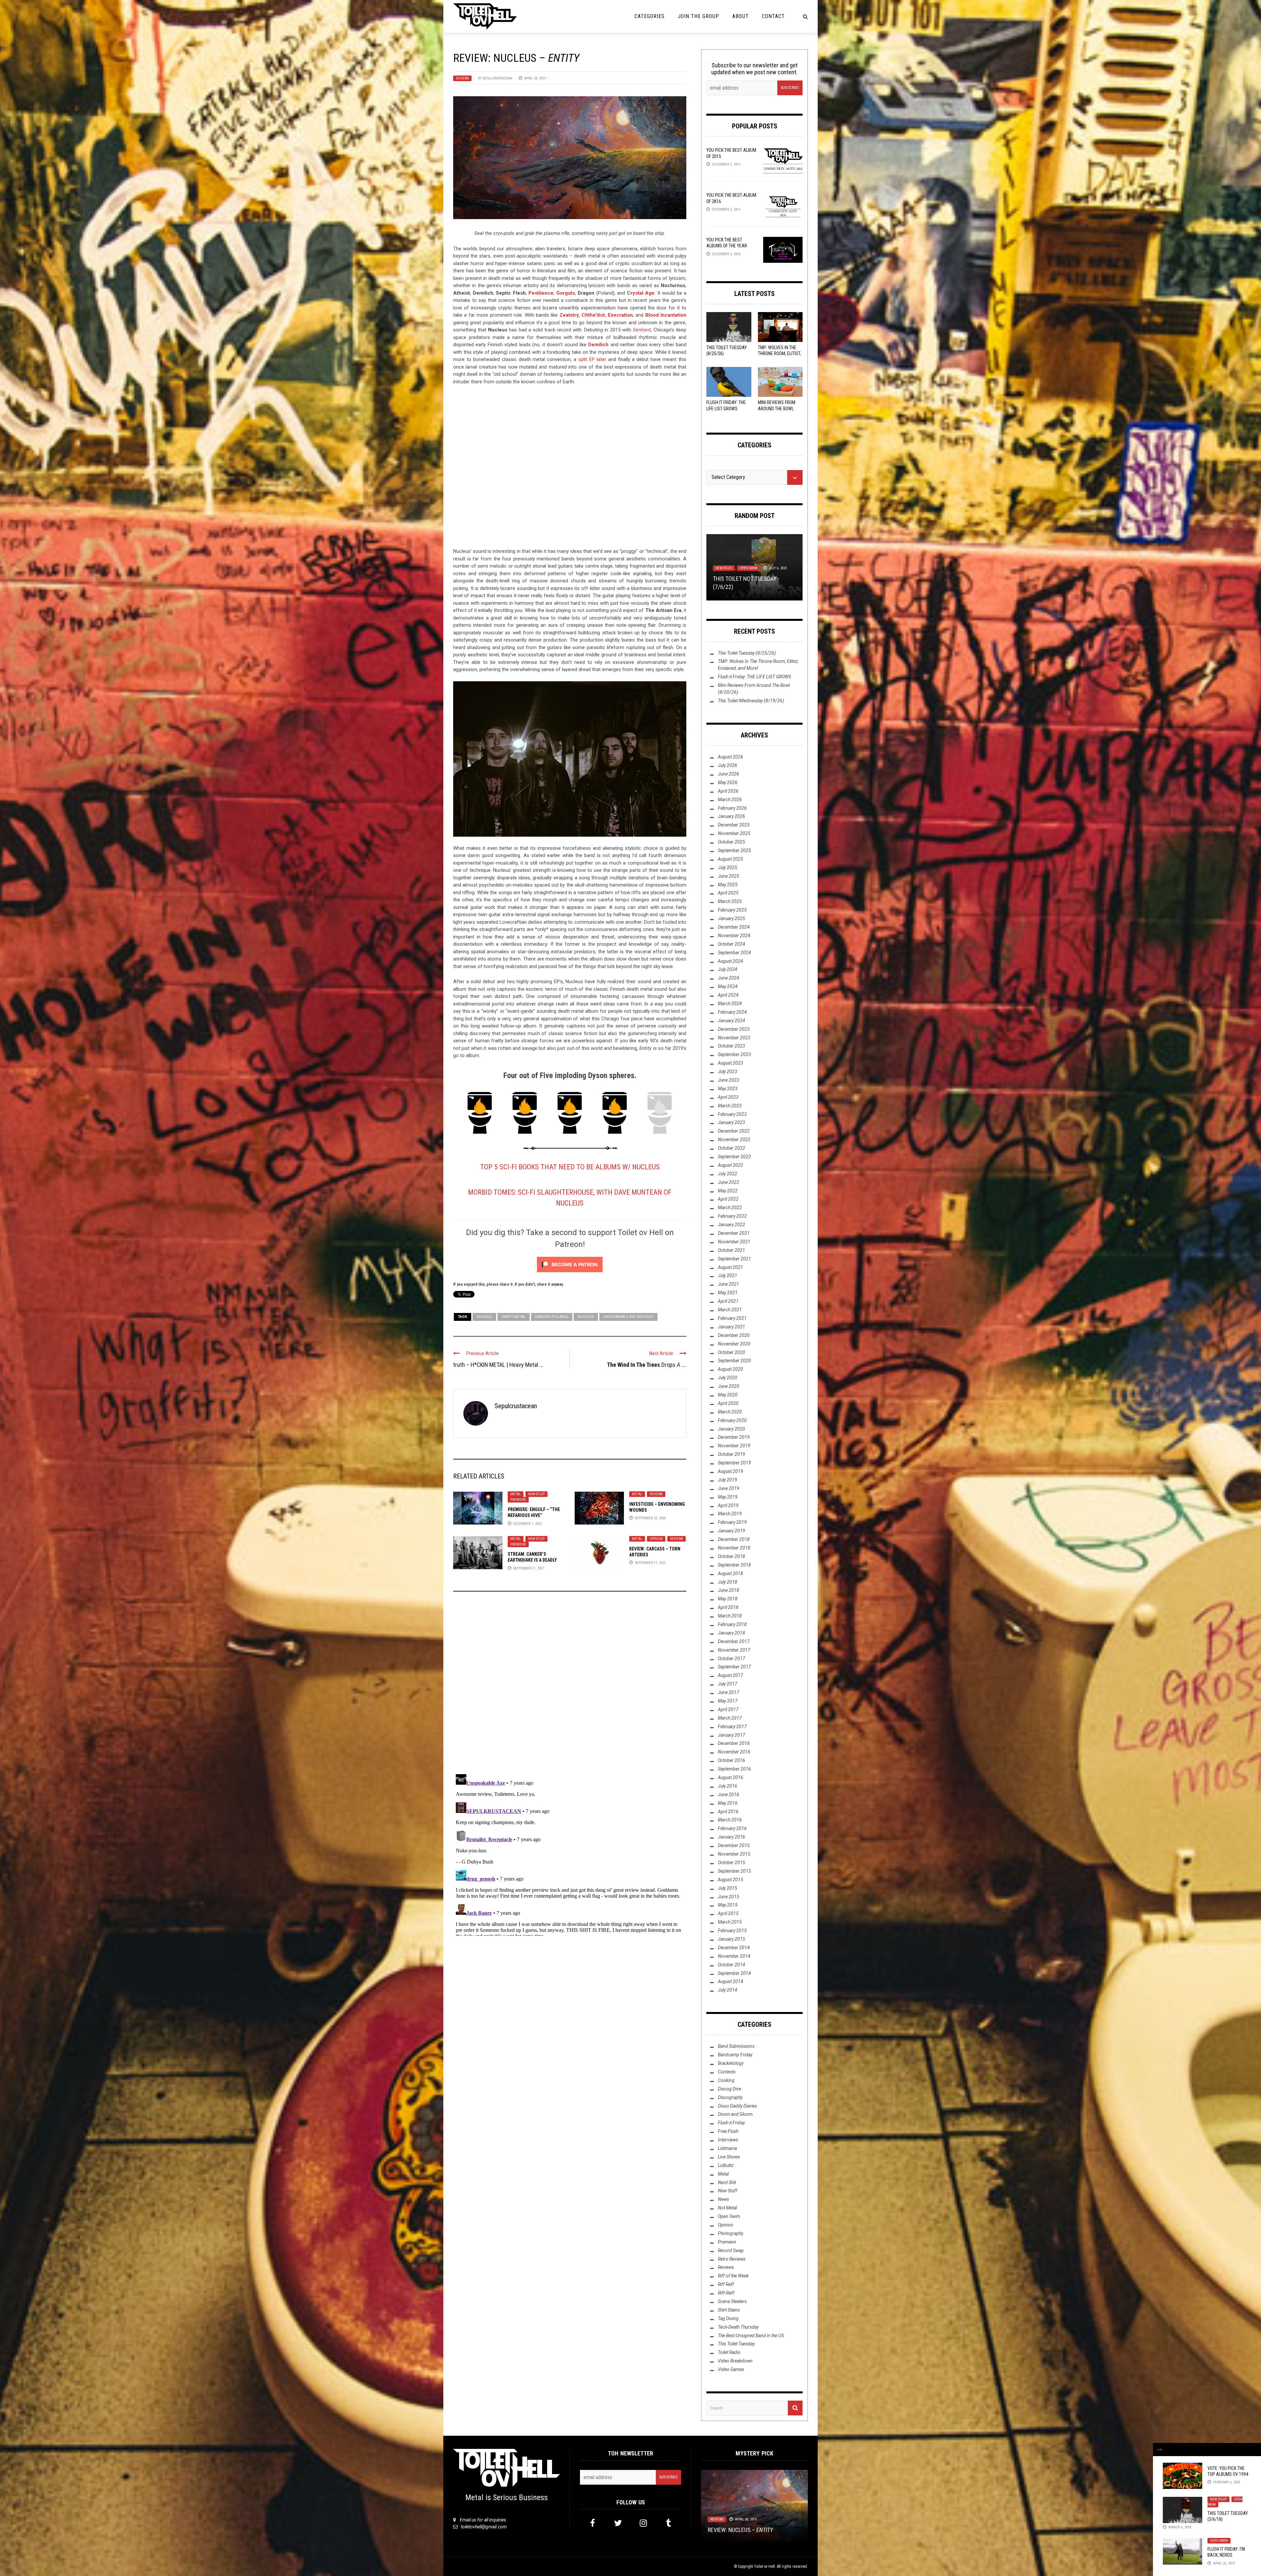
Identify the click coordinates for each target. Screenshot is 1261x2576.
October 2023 (731, 1046)
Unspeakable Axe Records (628, 1317)
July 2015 (728, 1888)
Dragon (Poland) (552, 1317)
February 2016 (732, 1828)
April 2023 (728, 1097)
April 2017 (728, 1709)
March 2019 (730, 1514)
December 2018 (734, 1539)
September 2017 (734, 1667)
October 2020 (731, 1352)
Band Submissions (736, 2046)
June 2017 (729, 1692)
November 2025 (734, 833)
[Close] (1160, 2450)
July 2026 (728, 765)
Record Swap (731, 2250)
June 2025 (729, 876)
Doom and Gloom (735, 2114)
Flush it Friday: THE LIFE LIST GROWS (754, 677)
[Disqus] (570, 1685)
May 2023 (728, 1089)
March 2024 (730, 1004)
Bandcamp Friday (735, 2055)
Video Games (731, 2369)
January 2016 (731, 1837)
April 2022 (728, 1199)
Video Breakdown (735, 2361)
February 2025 (732, 910)
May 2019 (728, 1497)
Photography (730, 2233)
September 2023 (734, 1054)
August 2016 (730, 1777)
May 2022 (728, 1191)
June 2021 (729, 1284)
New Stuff (536, 1494)
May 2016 (728, 1803)
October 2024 (731, 944)
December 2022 (734, 1131)
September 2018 (734, 1565)
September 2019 (734, 1463)
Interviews (728, 2140)
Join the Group (698, 16)
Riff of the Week (752, 561)
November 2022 (734, 1140)
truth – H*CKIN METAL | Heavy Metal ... (498, 1365)
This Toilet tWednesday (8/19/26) (751, 701)
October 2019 (731, 1454)
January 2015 (731, 1939)
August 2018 (730, 1573)
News (723, 2199)
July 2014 (728, 1990)
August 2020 (730, 1369)
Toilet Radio (729, 2352)
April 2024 (728, 995)
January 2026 (731, 816)
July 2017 (728, 1684)
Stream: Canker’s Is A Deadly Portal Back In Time (532, 1560)
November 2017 (734, 1650)
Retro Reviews (732, 2259)
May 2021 (728, 1293)
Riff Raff (726, 2284)
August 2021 (730, 1267)
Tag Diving (728, 2318)
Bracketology (731, 2063)
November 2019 (734, 1446)
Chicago (484, 1317)
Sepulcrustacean (497, 78)
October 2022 (731, 1148)
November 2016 (734, 1752)
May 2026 (728, 782)
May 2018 (728, 1599)
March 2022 (730, 1208)
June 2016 (729, 1795)
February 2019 (732, 1522)
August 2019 (730, 1471)
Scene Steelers (732, 2301)
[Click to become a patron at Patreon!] (570, 1264)
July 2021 (728, 1276)
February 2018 (732, 1624)
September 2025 (734, 850)
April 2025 (728, 893)
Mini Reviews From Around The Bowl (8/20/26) (777, 408)
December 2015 (734, 1845)
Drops (647, 1365)
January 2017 (731, 1735)
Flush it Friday (731, 2123)
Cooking (726, 2080)
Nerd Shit (727, 2182)
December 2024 (734, 927)
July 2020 (728, 1378)
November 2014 (734, 1956)
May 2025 (728, 885)
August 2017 (730, 1675)
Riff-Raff (726, 2293)
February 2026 (732, 808)
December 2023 (734, 1029)
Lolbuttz (723, 561)
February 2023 (732, 1114)
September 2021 (734, 1259)
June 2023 (729, 1080)
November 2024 (734, 936)
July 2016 (728, 1786)
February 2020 (732, 1420)
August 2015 (730, 1880)
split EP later (592, 359)
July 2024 (728, 969)
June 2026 (729, 774)
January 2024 (731, 1021)
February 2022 (732, 1216)
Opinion (656, 1539)
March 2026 (730, 800)
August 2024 (730, 961)
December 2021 (734, 1233)
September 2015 (734, 1871)
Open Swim (1219, 2541)
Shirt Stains (729, 2310)
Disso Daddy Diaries (737, 2106)
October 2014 (731, 1965)
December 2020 (734, 1335)
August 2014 (730, 1981)
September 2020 (734, 1361)
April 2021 (728, 1301)
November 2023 (734, 1038)
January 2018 (731, 1633)
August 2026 (730, 757)
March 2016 (730, 1820)
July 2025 (728, 868)
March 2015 (730, 1922)
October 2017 (731, 1659)
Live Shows (729, 2157)
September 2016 (734, 1769)
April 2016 (728, 1812)
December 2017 (734, 1641)
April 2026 (728, 791)
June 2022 (729, 1182)
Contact (773, 16)
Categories (650, 16)
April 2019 (728, 1505)
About (741, 16)
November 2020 (734, 1344)
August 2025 (730, 859)
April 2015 (728, 1913)
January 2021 (731, 1327)
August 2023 (730, 1063)
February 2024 (732, 1012)
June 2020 (729, 1386)
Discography (730, 2097)
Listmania (727, 2148)
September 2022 (734, 1157)
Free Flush (728, 2131)
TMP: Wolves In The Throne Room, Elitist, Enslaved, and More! (780, 353)
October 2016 (731, 1760)
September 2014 (734, 1973)
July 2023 (728, 1072)
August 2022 (730, 1165)
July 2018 (728, 1582)
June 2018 (729, 1590)
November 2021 (734, 1242)
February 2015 (732, 1931)
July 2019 (728, 1480)
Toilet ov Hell (764, 2566)
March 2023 (730, 1106)
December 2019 (734, 1437)
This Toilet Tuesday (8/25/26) (747, 653)
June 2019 (729, 1488)
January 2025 (731, 918)
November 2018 (734, 1548)
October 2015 (731, 1863)
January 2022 (731, 1225)
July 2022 (728, 1174)
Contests (727, 2072)
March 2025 (730, 901)
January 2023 (731, 1122)
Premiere (518, 1500)
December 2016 (734, 1743)
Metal (516, 1494)
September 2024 (734, 953)
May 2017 (728, 1701)
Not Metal (727, 2208)
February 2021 (732, 1318)
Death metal (514, 1317)
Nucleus (586, 1317)
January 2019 (731, 1531)
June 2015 (729, 1897)
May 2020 (728, 1395)
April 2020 (728, 1403)
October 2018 (731, 1556)
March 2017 (730, 1718)
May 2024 (728, 986)
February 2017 (732, 1727)
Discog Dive (730, 2089)
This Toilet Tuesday (736, 2344)
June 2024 (729, 978)
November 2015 (734, 1854)
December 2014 (734, 1948)
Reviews (462, 78)
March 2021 (730, 1310)
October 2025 (731, 842)
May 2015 (728, 1905)
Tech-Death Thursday (738, 2327)
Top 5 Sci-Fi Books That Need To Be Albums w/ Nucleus (570, 1167)
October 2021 (731, 1250)
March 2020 (730, 1412)
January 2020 (731, 1429)
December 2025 (734, 825)
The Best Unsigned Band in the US (751, 2336)
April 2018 (728, 1607)
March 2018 (730, 1616)
